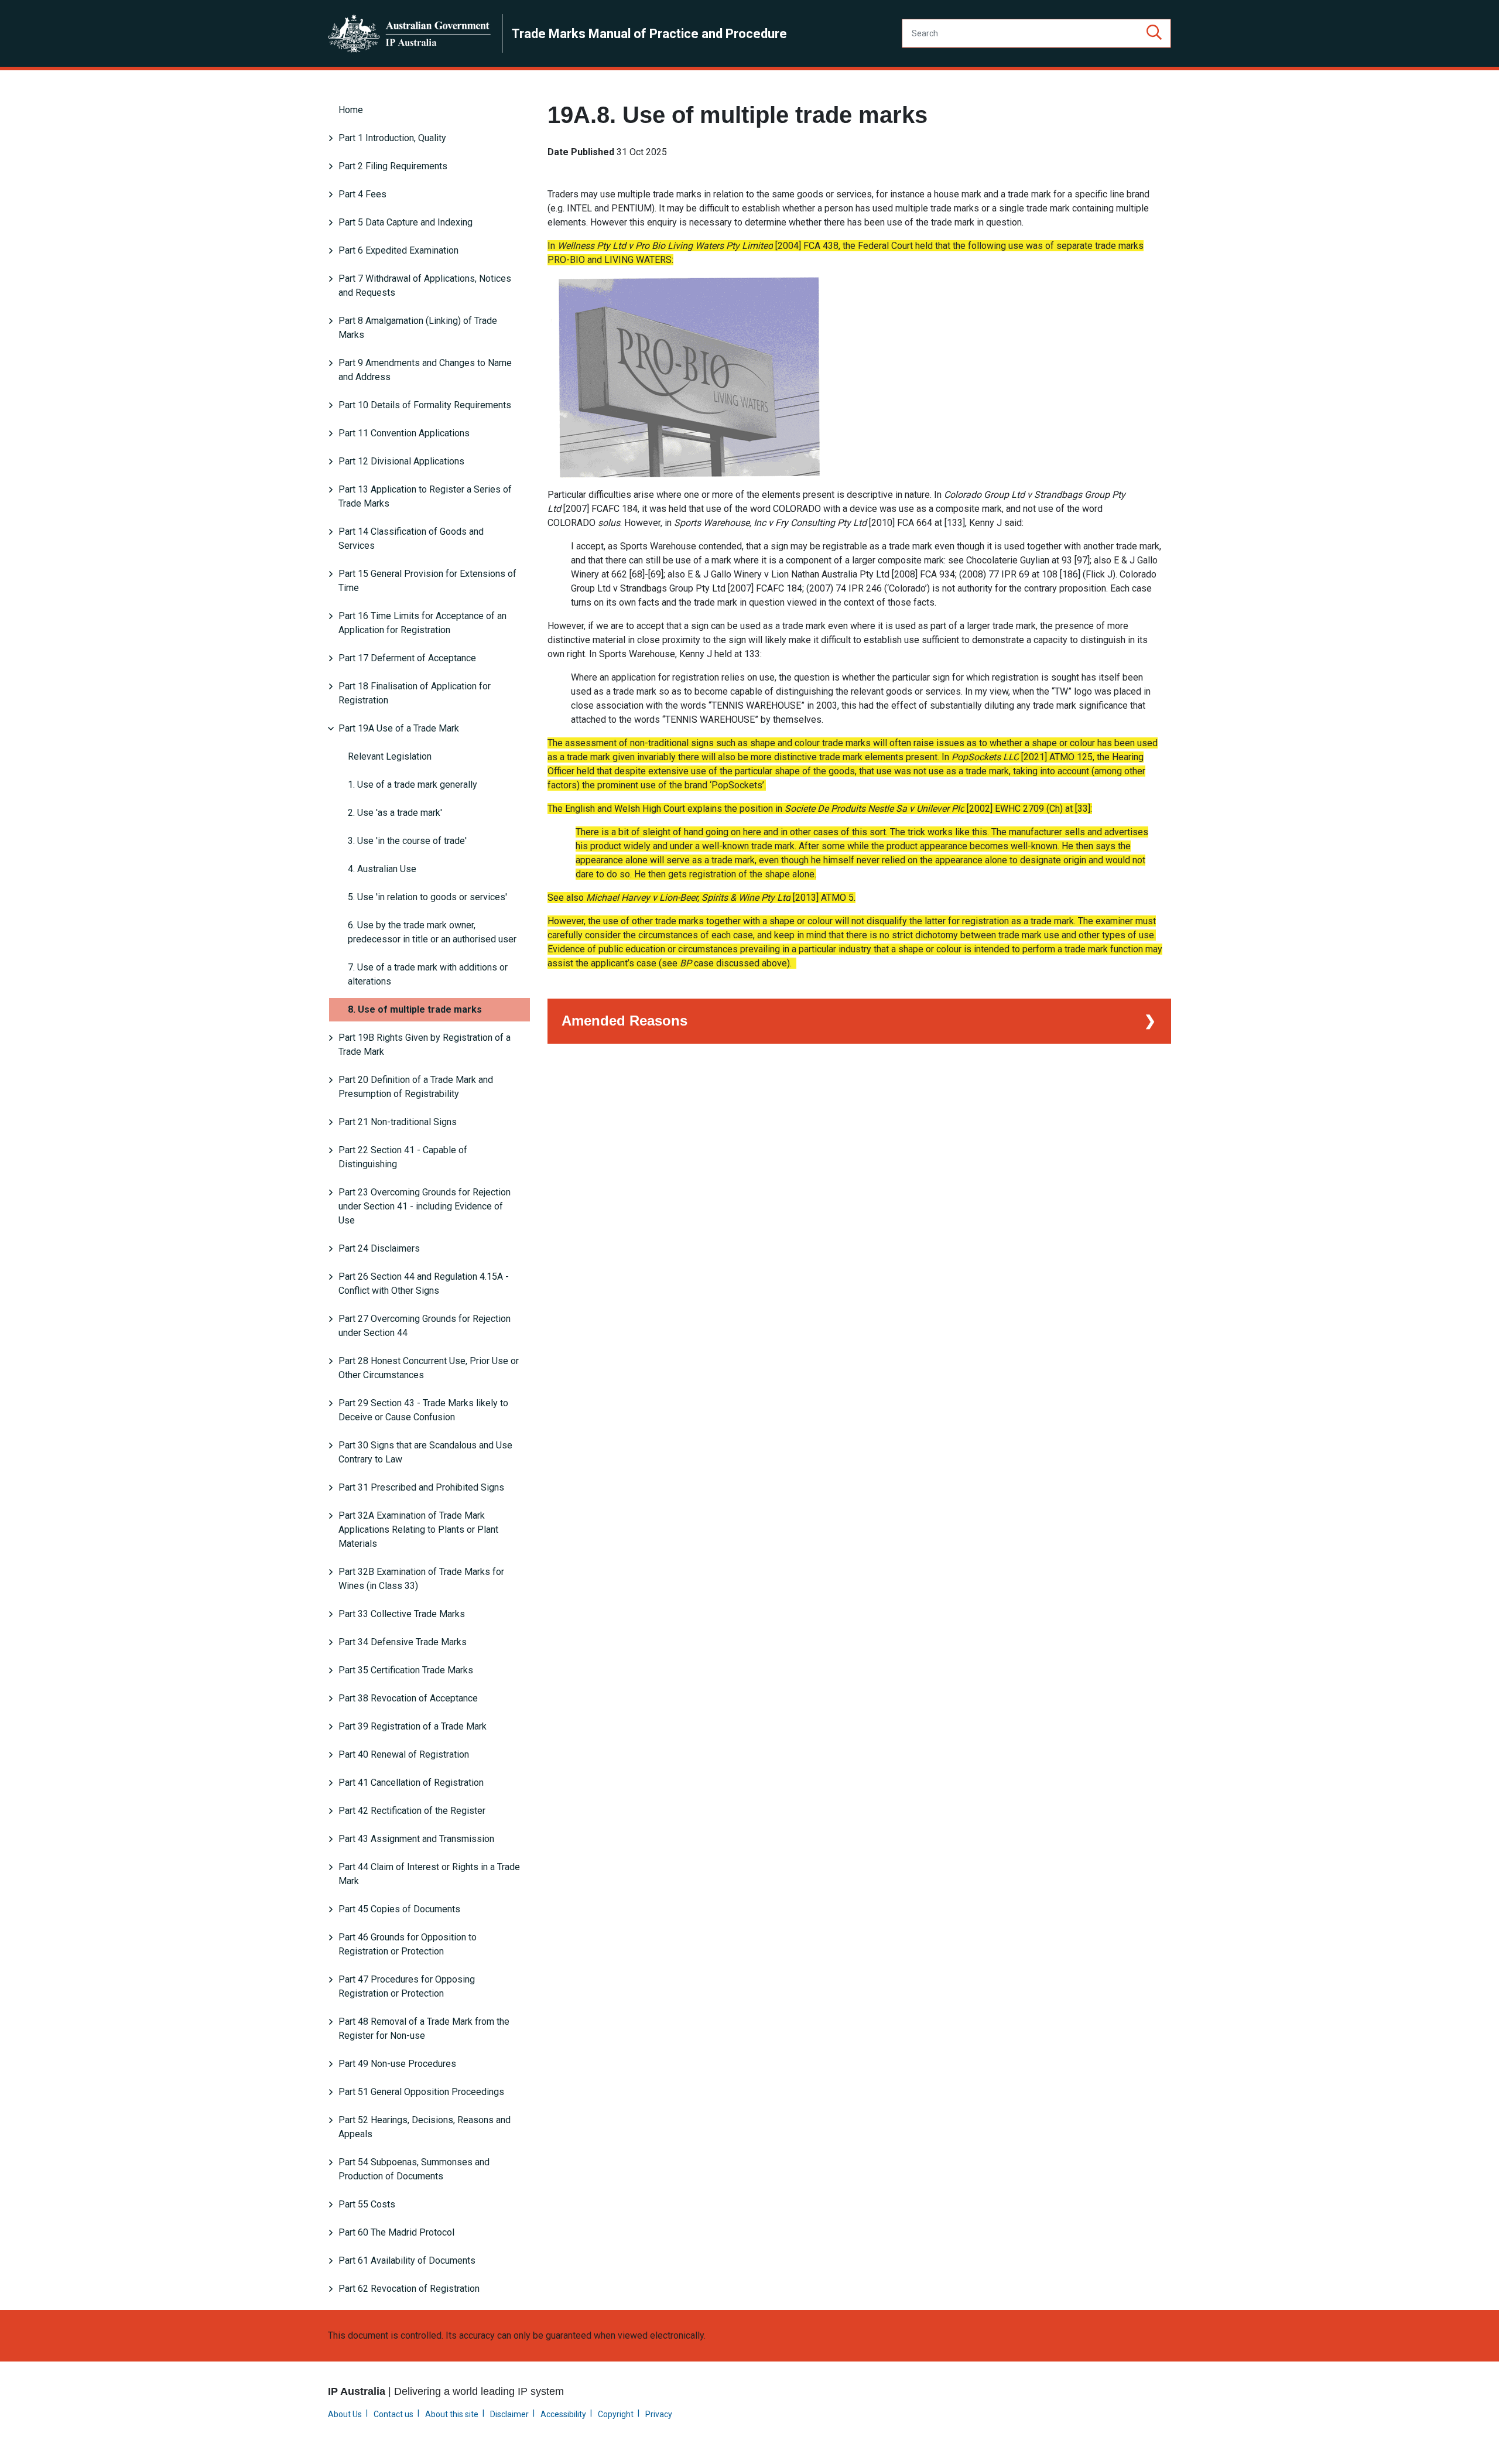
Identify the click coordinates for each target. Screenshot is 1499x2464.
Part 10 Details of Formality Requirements (425, 405)
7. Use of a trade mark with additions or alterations (428, 974)
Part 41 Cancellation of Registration (411, 1783)
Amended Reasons (624, 1021)
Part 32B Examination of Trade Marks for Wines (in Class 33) (421, 1579)
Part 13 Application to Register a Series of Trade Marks (425, 496)
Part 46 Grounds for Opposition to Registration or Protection (408, 1944)
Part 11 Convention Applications (404, 433)
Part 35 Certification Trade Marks (406, 1670)
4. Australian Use (382, 869)
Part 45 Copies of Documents (399, 1909)
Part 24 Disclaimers (379, 1248)
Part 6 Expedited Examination (398, 250)
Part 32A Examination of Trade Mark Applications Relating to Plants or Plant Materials (418, 1530)
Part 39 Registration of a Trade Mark (413, 1726)
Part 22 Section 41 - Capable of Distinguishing (403, 1157)
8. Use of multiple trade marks (415, 1009)
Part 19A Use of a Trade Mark (399, 728)
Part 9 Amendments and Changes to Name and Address (425, 370)
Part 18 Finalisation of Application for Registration (415, 693)
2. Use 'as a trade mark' (395, 813)
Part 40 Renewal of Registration (404, 1754)
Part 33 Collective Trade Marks (402, 1614)
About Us (345, 2414)
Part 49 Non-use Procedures (397, 2064)
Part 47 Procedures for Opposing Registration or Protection (407, 1986)
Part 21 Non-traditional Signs (398, 1122)
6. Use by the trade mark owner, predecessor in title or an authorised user (432, 932)
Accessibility (563, 2414)
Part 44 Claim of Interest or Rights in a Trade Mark (429, 1874)
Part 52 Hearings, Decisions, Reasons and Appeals (425, 2127)
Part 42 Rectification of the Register (412, 1811)
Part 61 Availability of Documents (407, 2260)
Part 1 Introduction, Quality (392, 138)
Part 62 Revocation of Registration (409, 2289)
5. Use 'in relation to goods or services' (427, 897)
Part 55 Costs (367, 2204)
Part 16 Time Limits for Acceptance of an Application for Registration (422, 623)
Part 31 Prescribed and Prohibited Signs (421, 1487)
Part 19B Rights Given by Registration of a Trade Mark (425, 1045)
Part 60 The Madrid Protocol (396, 2232)
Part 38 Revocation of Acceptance (408, 1698)
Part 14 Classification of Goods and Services (411, 539)
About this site (452, 2414)
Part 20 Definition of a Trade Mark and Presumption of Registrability (416, 1087)
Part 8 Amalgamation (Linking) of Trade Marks (418, 328)
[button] (1154, 33)
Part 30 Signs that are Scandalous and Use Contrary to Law (425, 1452)
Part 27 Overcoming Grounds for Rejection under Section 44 (425, 1326)
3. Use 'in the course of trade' (407, 841)
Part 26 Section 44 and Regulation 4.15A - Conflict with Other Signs (424, 1284)
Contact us (393, 2414)
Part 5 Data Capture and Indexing (405, 222)
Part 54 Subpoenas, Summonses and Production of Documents (414, 2169)
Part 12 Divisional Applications (401, 461)
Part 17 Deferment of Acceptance (407, 658)
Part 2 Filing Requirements (393, 166)
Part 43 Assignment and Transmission (416, 1839)
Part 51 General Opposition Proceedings (421, 2092)
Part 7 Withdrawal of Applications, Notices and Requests (425, 286)
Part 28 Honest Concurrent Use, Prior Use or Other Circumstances (429, 1368)
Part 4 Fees (362, 194)
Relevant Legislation (390, 756)
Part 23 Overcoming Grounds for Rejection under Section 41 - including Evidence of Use (425, 1206)
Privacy (659, 2414)
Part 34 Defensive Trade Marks (403, 1642)
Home (351, 110)
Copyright (616, 2414)
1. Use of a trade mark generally (413, 785)
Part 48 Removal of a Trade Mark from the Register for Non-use (424, 2029)
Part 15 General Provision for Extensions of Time (427, 581)
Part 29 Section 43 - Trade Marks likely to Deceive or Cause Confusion (423, 1410)
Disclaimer (509, 2414)
